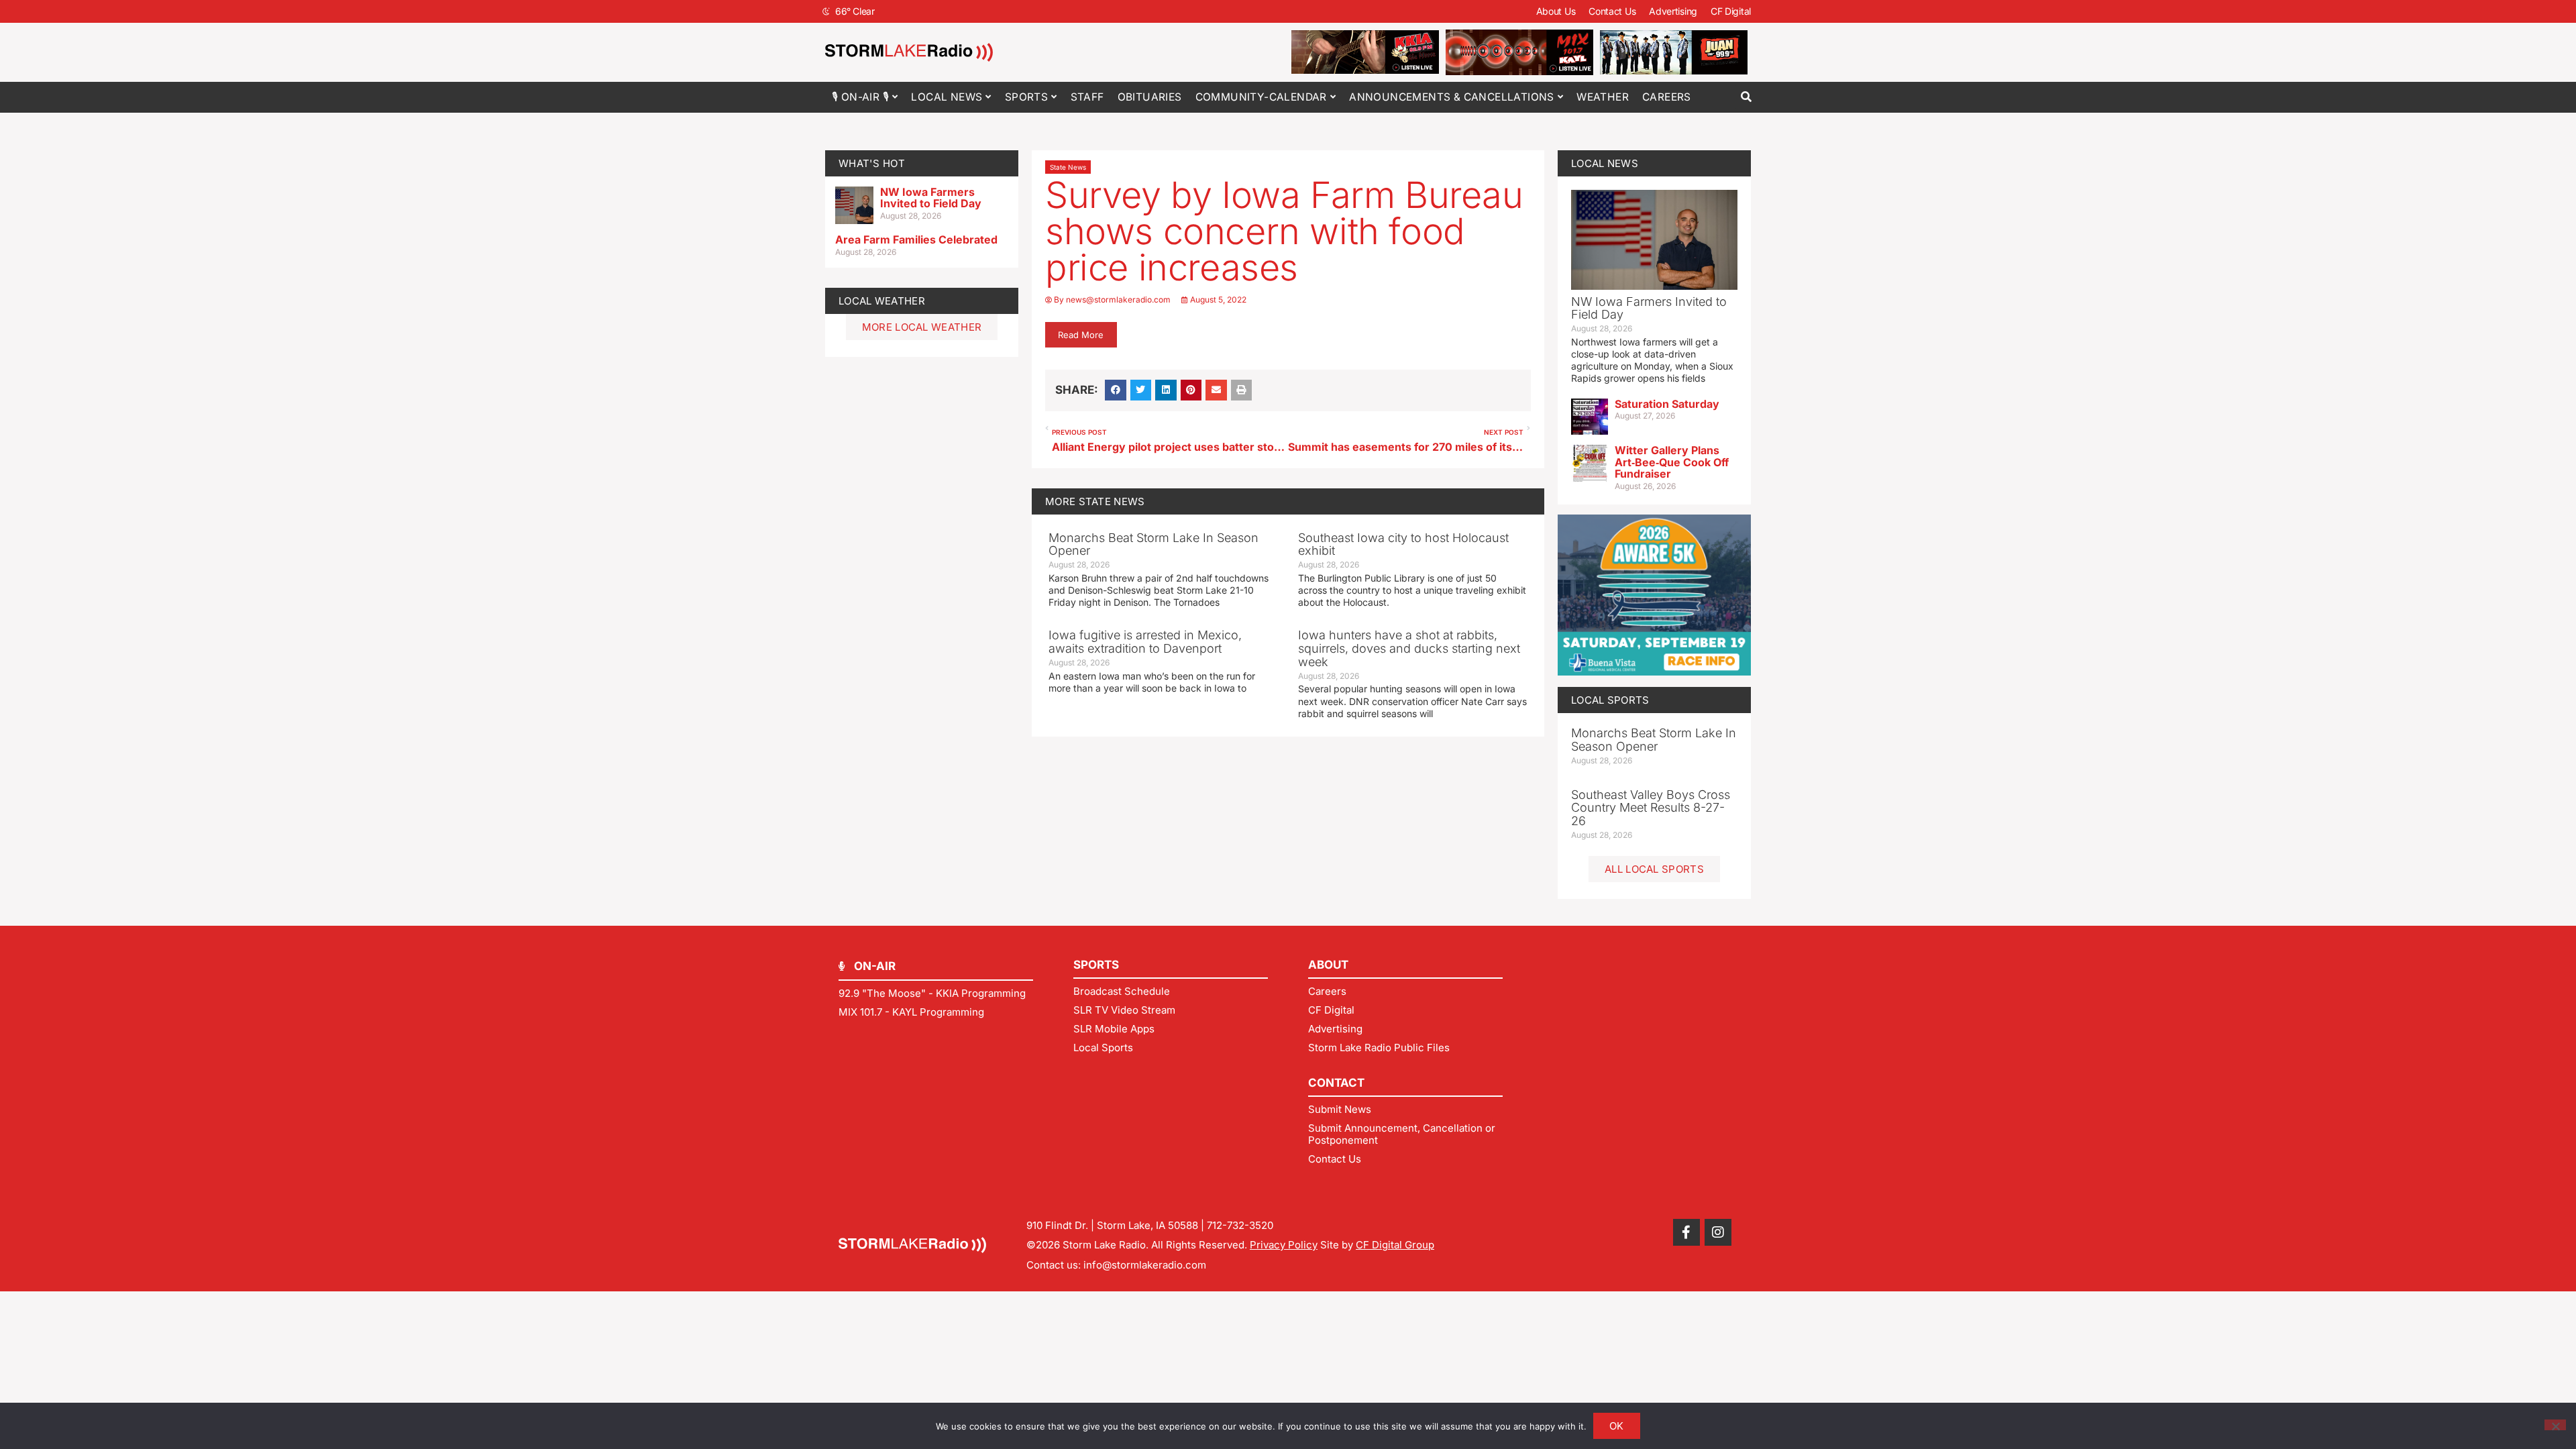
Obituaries (1150, 97)
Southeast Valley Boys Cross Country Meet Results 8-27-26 (1651, 808)
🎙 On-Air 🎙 (860, 97)
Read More (1081, 335)
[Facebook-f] (1686, 1232)
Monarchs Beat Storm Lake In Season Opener (1153, 544)
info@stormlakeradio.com (1145, 1265)
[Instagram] (1718, 1232)
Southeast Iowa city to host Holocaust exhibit (1403, 544)
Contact (1336, 1083)
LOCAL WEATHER (882, 301)
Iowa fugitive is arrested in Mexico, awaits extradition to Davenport (1145, 642)
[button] (1746, 97)
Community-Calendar (1261, 97)
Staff (1087, 97)
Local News (947, 97)
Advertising (1673, 11)
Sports (1026, 97)
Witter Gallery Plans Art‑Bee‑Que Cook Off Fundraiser (1672, 462)
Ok (1617, 1426)
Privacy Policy (1284, 1245)
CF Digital (1731, 11)
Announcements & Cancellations (1452, 97)
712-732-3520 (1240, 1225)
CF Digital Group (1395, 1245)
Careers (1667, 97)
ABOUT (1328, 965)
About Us (1556, 11)
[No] (2555, 1425)
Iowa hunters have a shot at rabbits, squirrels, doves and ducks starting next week (1409, 648)
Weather (1603, 97)
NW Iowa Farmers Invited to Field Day (931, 198)
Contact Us (1612, 11)
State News (1068, 167)
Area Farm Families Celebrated (916, 239)
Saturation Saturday (1667, 404)
